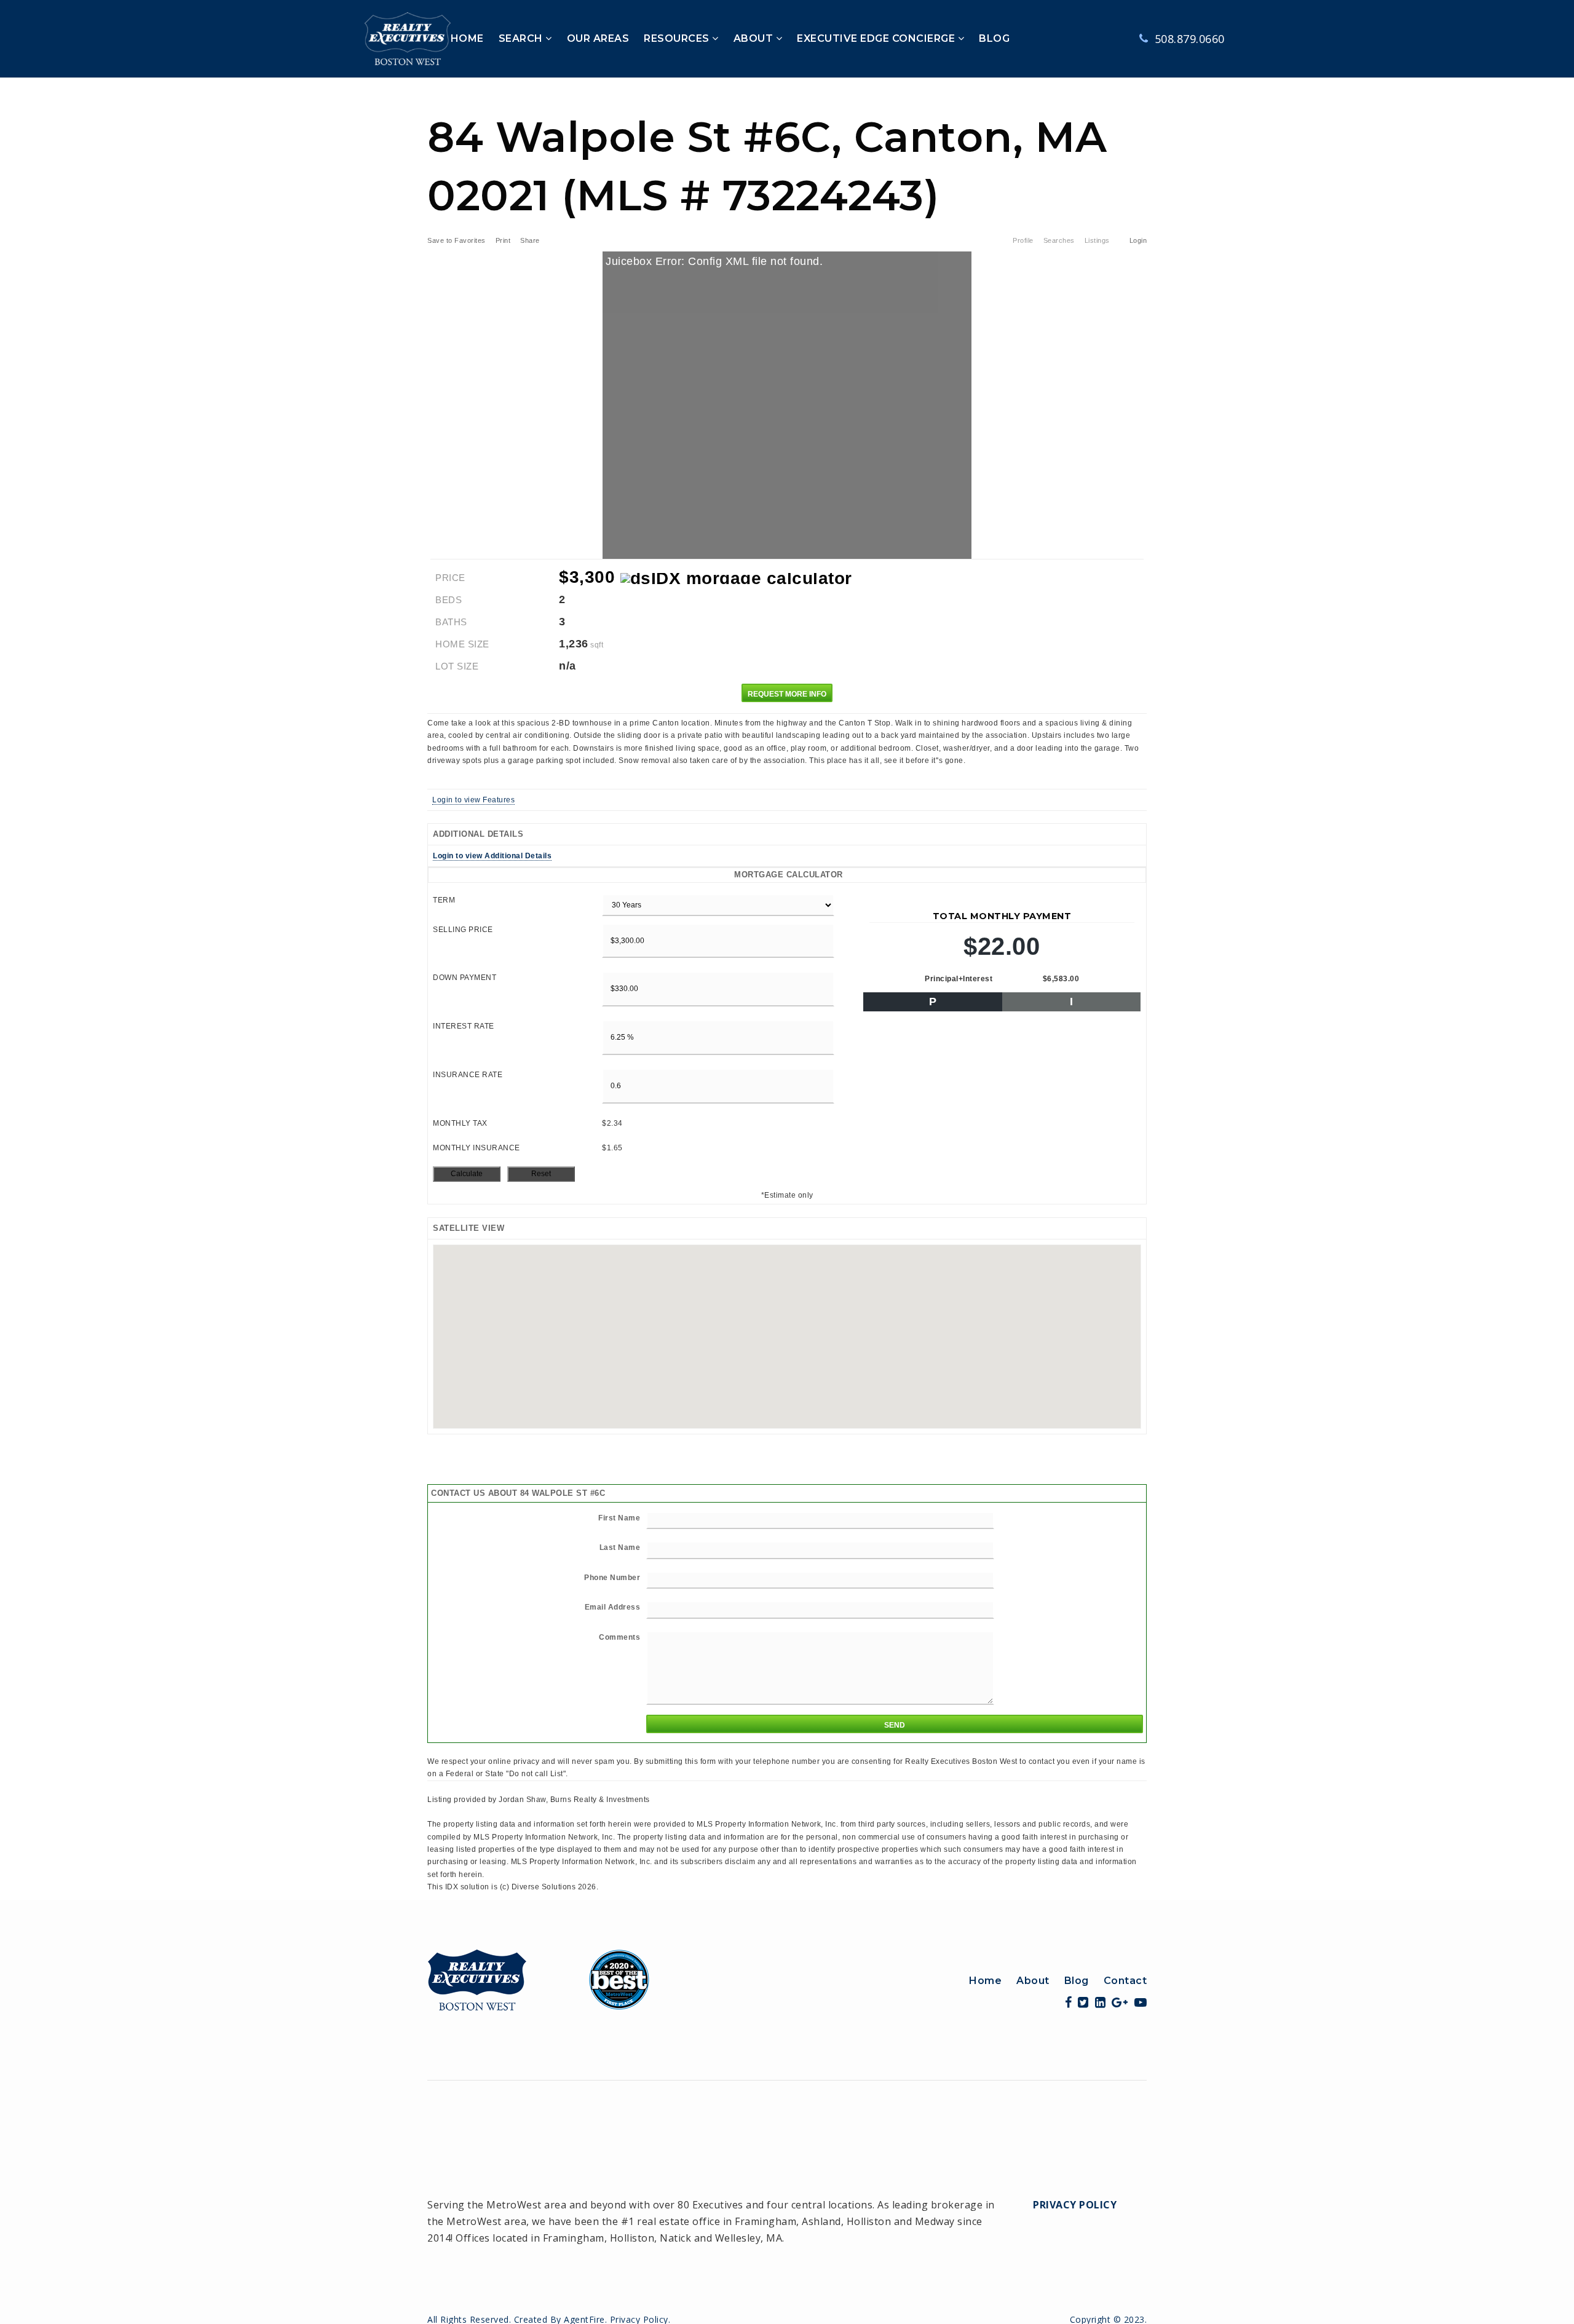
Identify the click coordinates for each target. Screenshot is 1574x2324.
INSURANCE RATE (468, 1075)
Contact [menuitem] (1125, 1981)
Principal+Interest (959, 979)
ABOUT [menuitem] (755, 38)
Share (531, 240)
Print (503, 240)
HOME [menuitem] (467, 38)
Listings (1097, 240)
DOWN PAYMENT (465, 978)
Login (1138, 240)
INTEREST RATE (464, 1026)
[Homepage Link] (539, 1978)
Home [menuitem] (985, 1981)
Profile (1023, 240)
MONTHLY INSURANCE (477, 1148)
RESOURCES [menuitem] (678, 38)
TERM (444, 900)
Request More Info (787, 694)
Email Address (613, 1607)
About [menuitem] (1033, 1981)
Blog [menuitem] (1077, 1981)
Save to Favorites (457, 240)
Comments (619, 1637)
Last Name (620, 1547)
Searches (1059, 240)
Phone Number (612, 1578)
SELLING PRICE (463, 930)
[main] (787, 986)
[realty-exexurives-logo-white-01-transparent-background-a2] (408, 38)
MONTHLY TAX (460, 1123)
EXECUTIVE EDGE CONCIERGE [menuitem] (877, 38)
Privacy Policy (1075, 2205)
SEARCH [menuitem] (522, 38)
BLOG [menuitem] (994, 38)
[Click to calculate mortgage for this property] (736, 579)
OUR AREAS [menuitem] (598, 38)
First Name (619, 1518)
